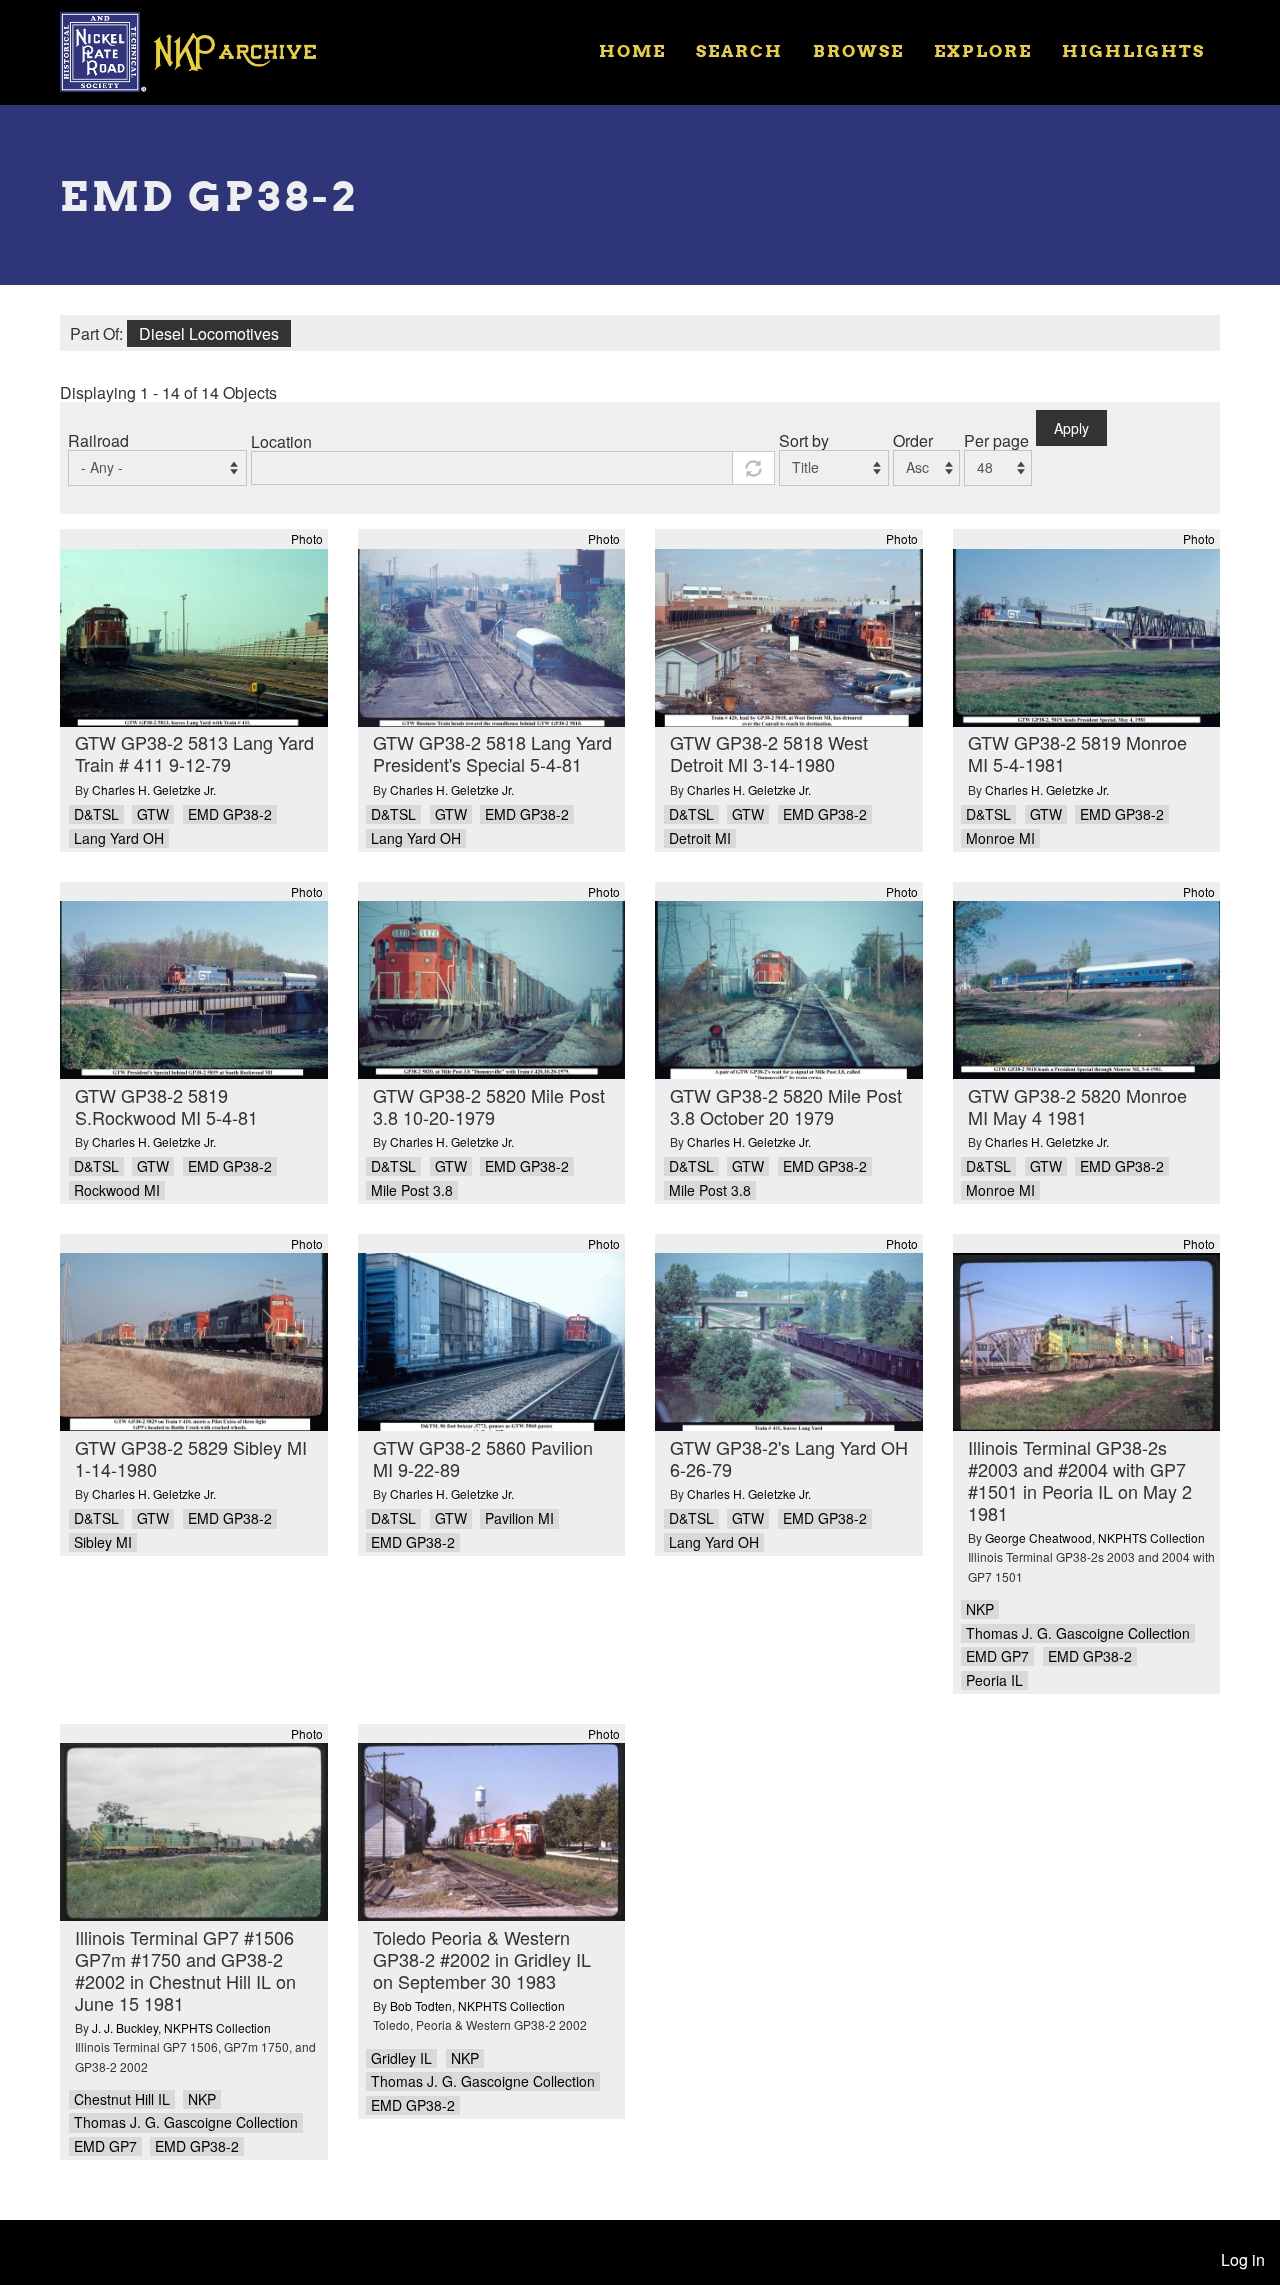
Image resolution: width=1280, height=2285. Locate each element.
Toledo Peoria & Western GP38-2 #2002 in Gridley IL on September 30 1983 (482, 1959)
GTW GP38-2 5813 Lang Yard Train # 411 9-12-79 (194, 753)
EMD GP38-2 (230, 814)
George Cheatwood (1038, 1537)
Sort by (804, 440)
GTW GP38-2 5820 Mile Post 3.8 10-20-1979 (489, 1106)
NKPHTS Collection (1151, 1537)
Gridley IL (401, 2058)
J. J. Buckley (125, 2027)
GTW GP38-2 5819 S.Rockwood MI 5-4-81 (166, 1106)
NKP (980, 1609)
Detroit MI (700, 838)
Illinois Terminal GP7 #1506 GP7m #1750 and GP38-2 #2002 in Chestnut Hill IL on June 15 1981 (185, 1970)
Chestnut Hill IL (122, 2099)
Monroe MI (1000, 838)
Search (739, 50)
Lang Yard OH (119, 838)
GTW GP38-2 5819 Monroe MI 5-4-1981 (1077, 753)
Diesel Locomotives (209, 333)
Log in (1243, 2259)
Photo (307, 538)
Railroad (98, 440)
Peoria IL (994, 1680)
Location (281, 441)
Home (632, 50)
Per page (996, 440)
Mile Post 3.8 (412, 1190)
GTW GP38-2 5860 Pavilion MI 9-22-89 (483, 1458)
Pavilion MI (519, 1518)
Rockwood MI (117, 1190)
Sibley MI (103, 1542)
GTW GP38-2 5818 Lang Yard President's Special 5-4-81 (492, 753)
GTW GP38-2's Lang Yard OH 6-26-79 (789, 1458)
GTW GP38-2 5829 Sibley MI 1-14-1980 (191, 1458)
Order (913, 440)
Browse (858, 50)
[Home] (201, 50)
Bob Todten (421, 2005)
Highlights (1133, 50)
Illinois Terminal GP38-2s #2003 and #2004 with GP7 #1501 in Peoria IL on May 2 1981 (1080, 1480)
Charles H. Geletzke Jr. (154, 789)
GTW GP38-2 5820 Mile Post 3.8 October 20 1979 (786, 1106)
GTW (153, 814)
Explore (983, 50)
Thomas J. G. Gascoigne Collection (1078, 1633)
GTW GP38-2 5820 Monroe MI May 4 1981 (1077, 1106)
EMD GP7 (997, 1656)
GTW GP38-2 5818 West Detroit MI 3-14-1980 (769, 753)
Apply (1071, 428)
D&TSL (96, 814)
